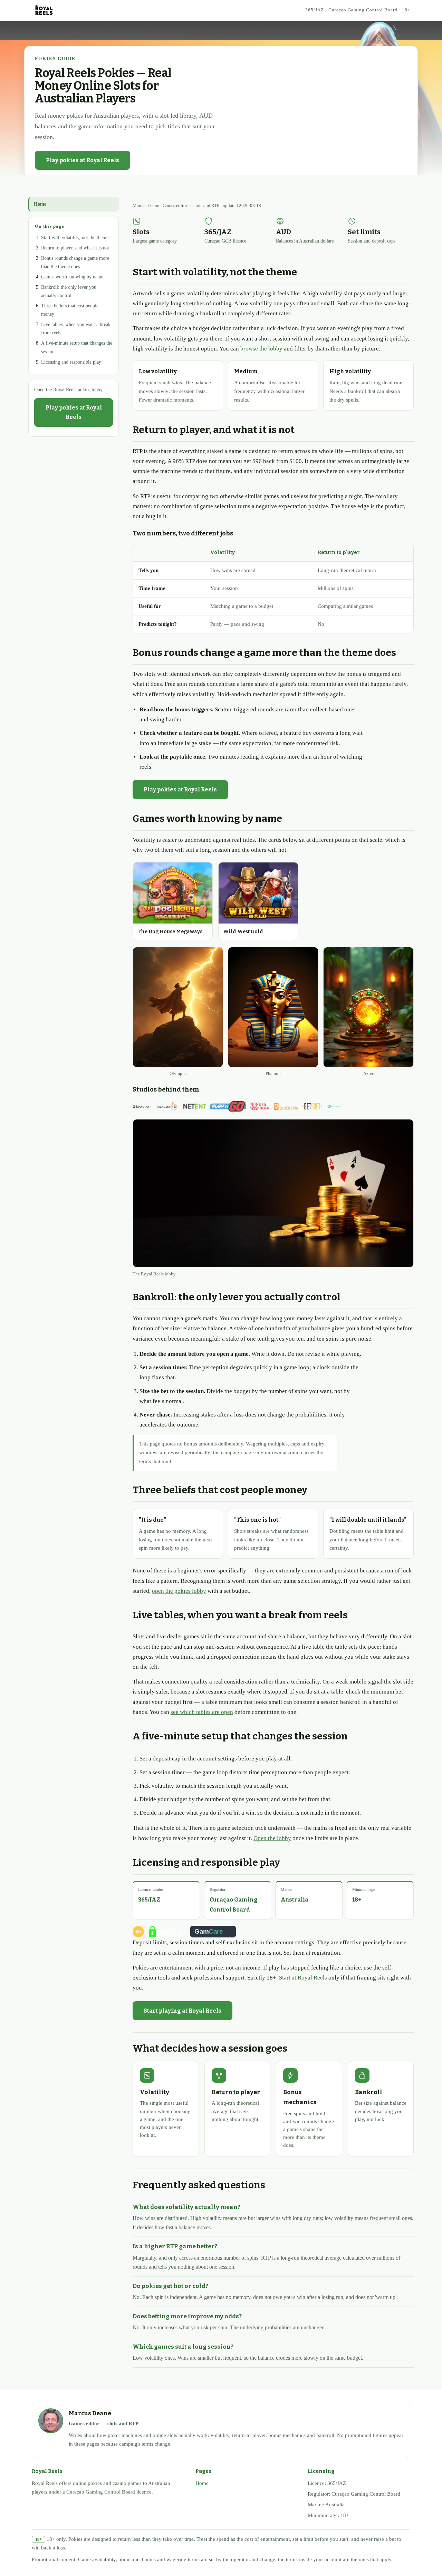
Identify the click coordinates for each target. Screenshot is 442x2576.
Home (40, 204)
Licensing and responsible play (71, 362)
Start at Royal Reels (303, 1978)
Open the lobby (272, 1838)
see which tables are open (202, 1712)
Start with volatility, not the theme (75, 238)
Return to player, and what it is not (75, 248)
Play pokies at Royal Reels (83, 160)
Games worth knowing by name (72, 277)
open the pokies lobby (179, 1591)
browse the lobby (261, 349)
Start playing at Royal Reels (182, 2011)
